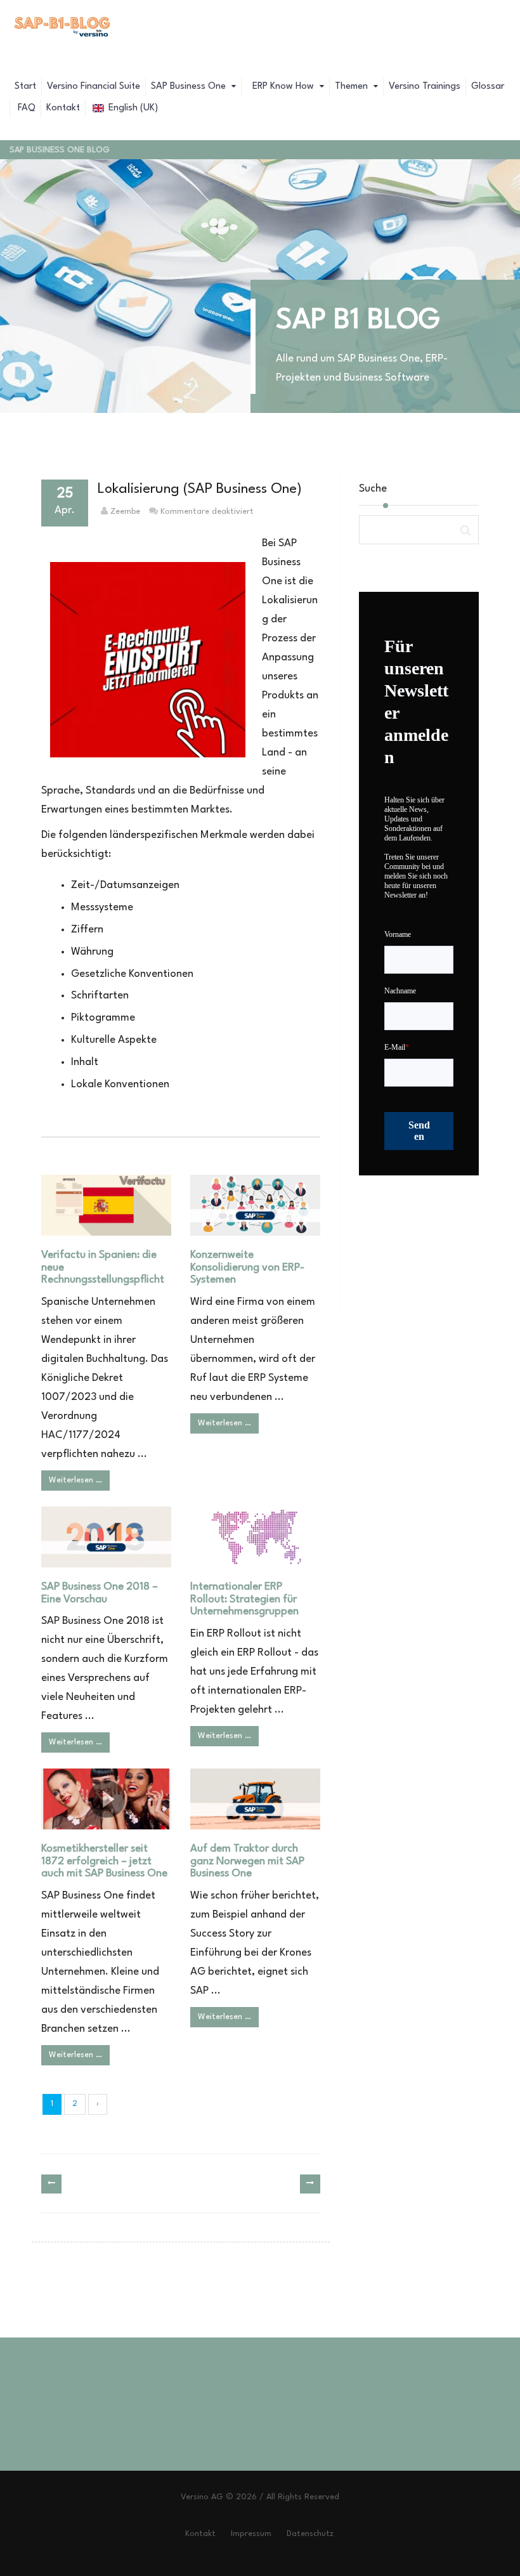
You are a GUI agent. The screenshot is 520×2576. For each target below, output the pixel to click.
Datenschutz (310, 2534)
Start (25, 87)
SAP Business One (190, 87)
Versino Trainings (425, 87)
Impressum (251, 2534)
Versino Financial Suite (94, 87)
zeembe (125, 512)
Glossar (488, 87)
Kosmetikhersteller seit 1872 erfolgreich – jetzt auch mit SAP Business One (104, 1861)
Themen (353, 87)
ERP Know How (283, 87)
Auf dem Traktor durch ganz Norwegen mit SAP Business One (247, 1861)
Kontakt (63, 108)
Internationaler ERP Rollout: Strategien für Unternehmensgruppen (244, 1599)
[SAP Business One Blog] (63, 29)
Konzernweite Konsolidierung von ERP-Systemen (247, 1268)
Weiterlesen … (75, 1480)
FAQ (25, 108)
